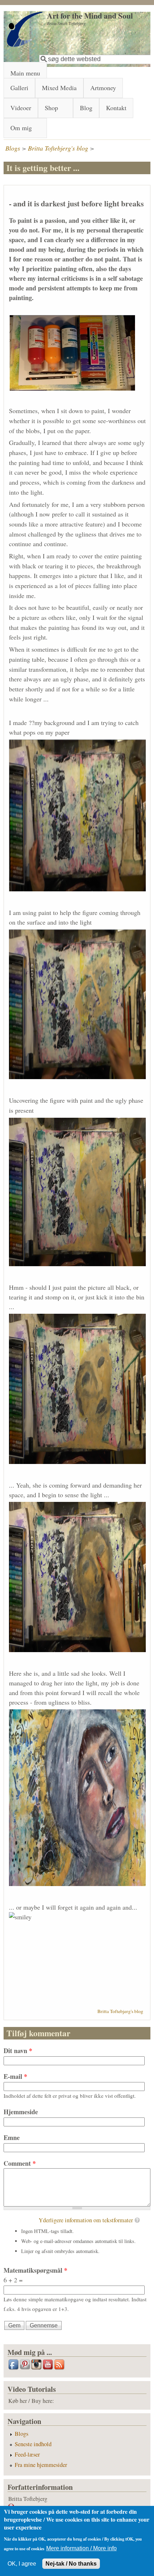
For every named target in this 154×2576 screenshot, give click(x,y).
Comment (20, 2163)
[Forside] (25, 45)
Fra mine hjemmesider (41, 2465)
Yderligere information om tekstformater (86, 2220)
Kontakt (116, 108)
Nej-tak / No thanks (71, 2563)
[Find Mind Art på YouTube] (48, 2369)
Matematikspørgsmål (35, 2270)
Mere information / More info (81, 2548)
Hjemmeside (21, 2112)
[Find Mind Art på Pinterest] (25, 2369)
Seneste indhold (33, 2444)
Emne (12, 2137)
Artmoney (103, 88)
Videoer (21, 108)
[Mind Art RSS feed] (60, 2369)
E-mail (15, 2076)
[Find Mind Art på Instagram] (37, 2369)
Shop (51, 108)
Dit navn (18, 2051)
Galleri (19, 88)
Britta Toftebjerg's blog (58, 148)
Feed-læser (27, 2454)
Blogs (13, 148)
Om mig (21, 128)
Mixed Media (59, 88)
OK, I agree (22, 2563)
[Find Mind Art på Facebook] (14, 2369)
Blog (86, 108)
